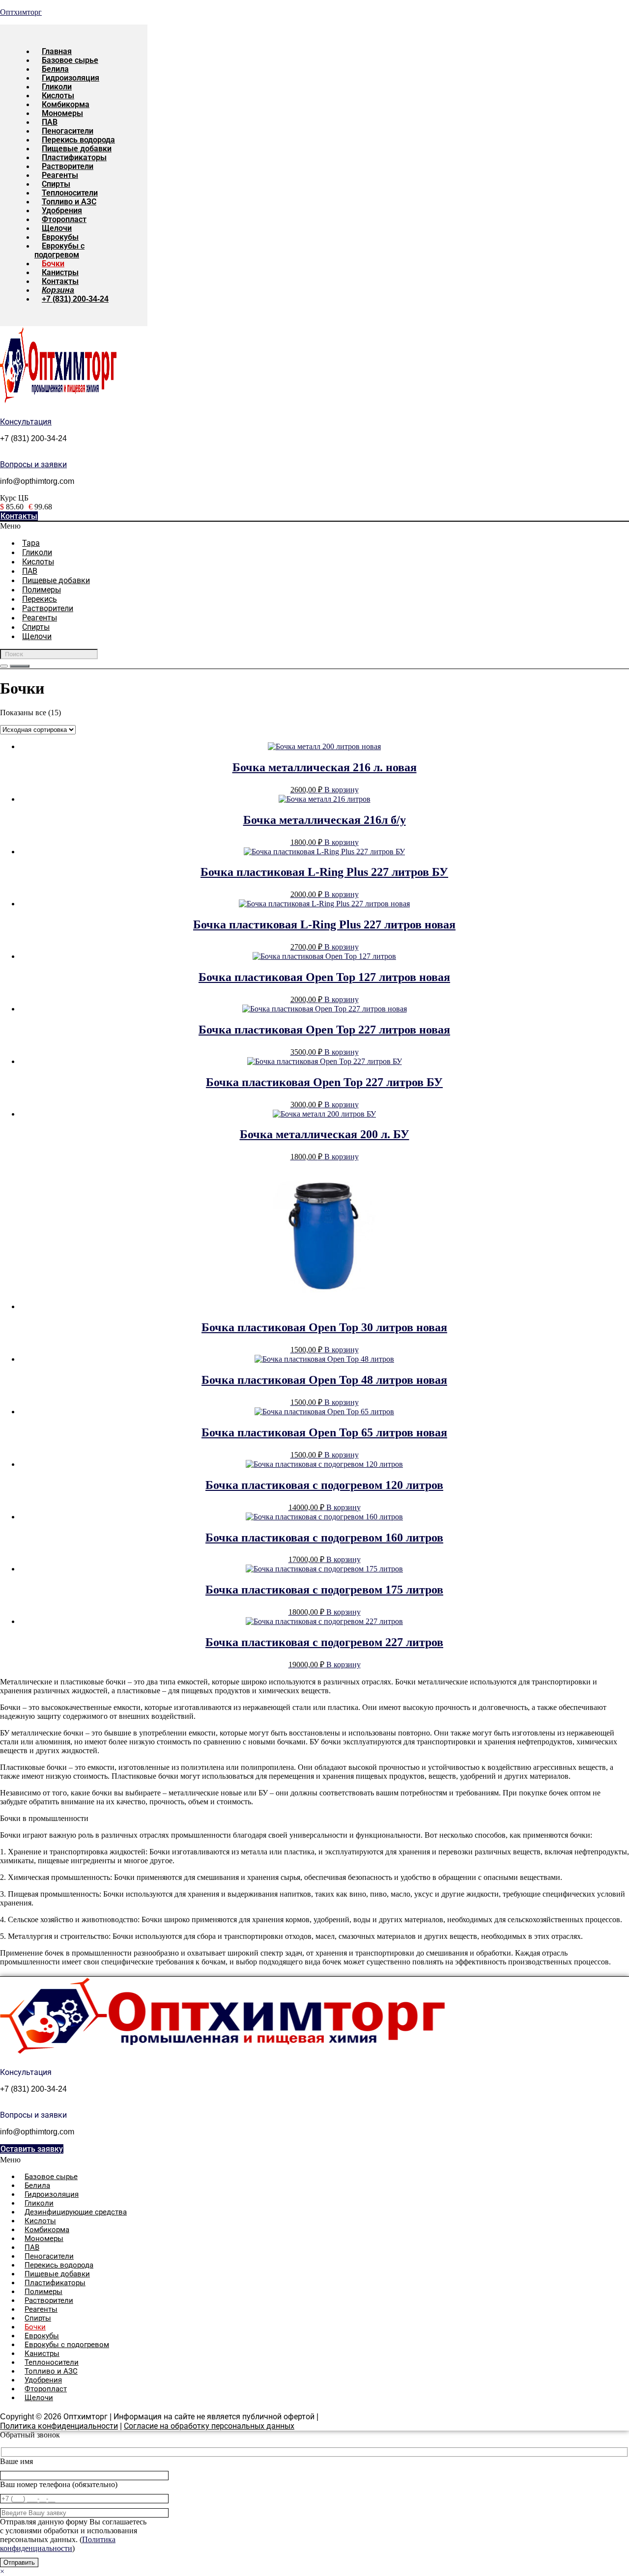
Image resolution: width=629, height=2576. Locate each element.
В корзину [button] (342, 790)
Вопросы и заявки (33, 464)
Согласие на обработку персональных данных (209, 2426)
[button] (232, 526)
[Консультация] (2, 413)
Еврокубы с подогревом (59, 250)
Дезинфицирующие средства (76, 2212)
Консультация (26, 422)
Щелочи (37, 636)
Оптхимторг (21, 12)
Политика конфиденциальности (59, 2426)
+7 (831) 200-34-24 (75, 299)
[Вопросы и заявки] (2, 456)
